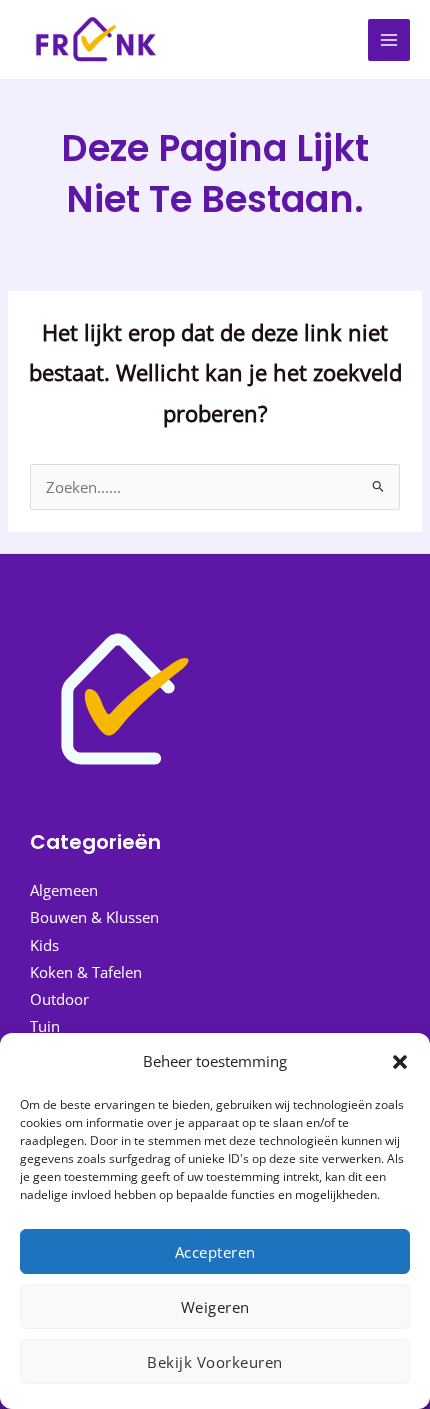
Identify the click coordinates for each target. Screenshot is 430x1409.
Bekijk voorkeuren (215, 1362)
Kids (44, 945)
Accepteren (215, 1252)
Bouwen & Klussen (94, 917)
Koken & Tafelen (86, 972)
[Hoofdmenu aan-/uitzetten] (389, 40)
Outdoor (59, 999)
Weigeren (215, 1307)
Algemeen (64, 890)
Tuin (45, 1026)
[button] (400, 1062)
